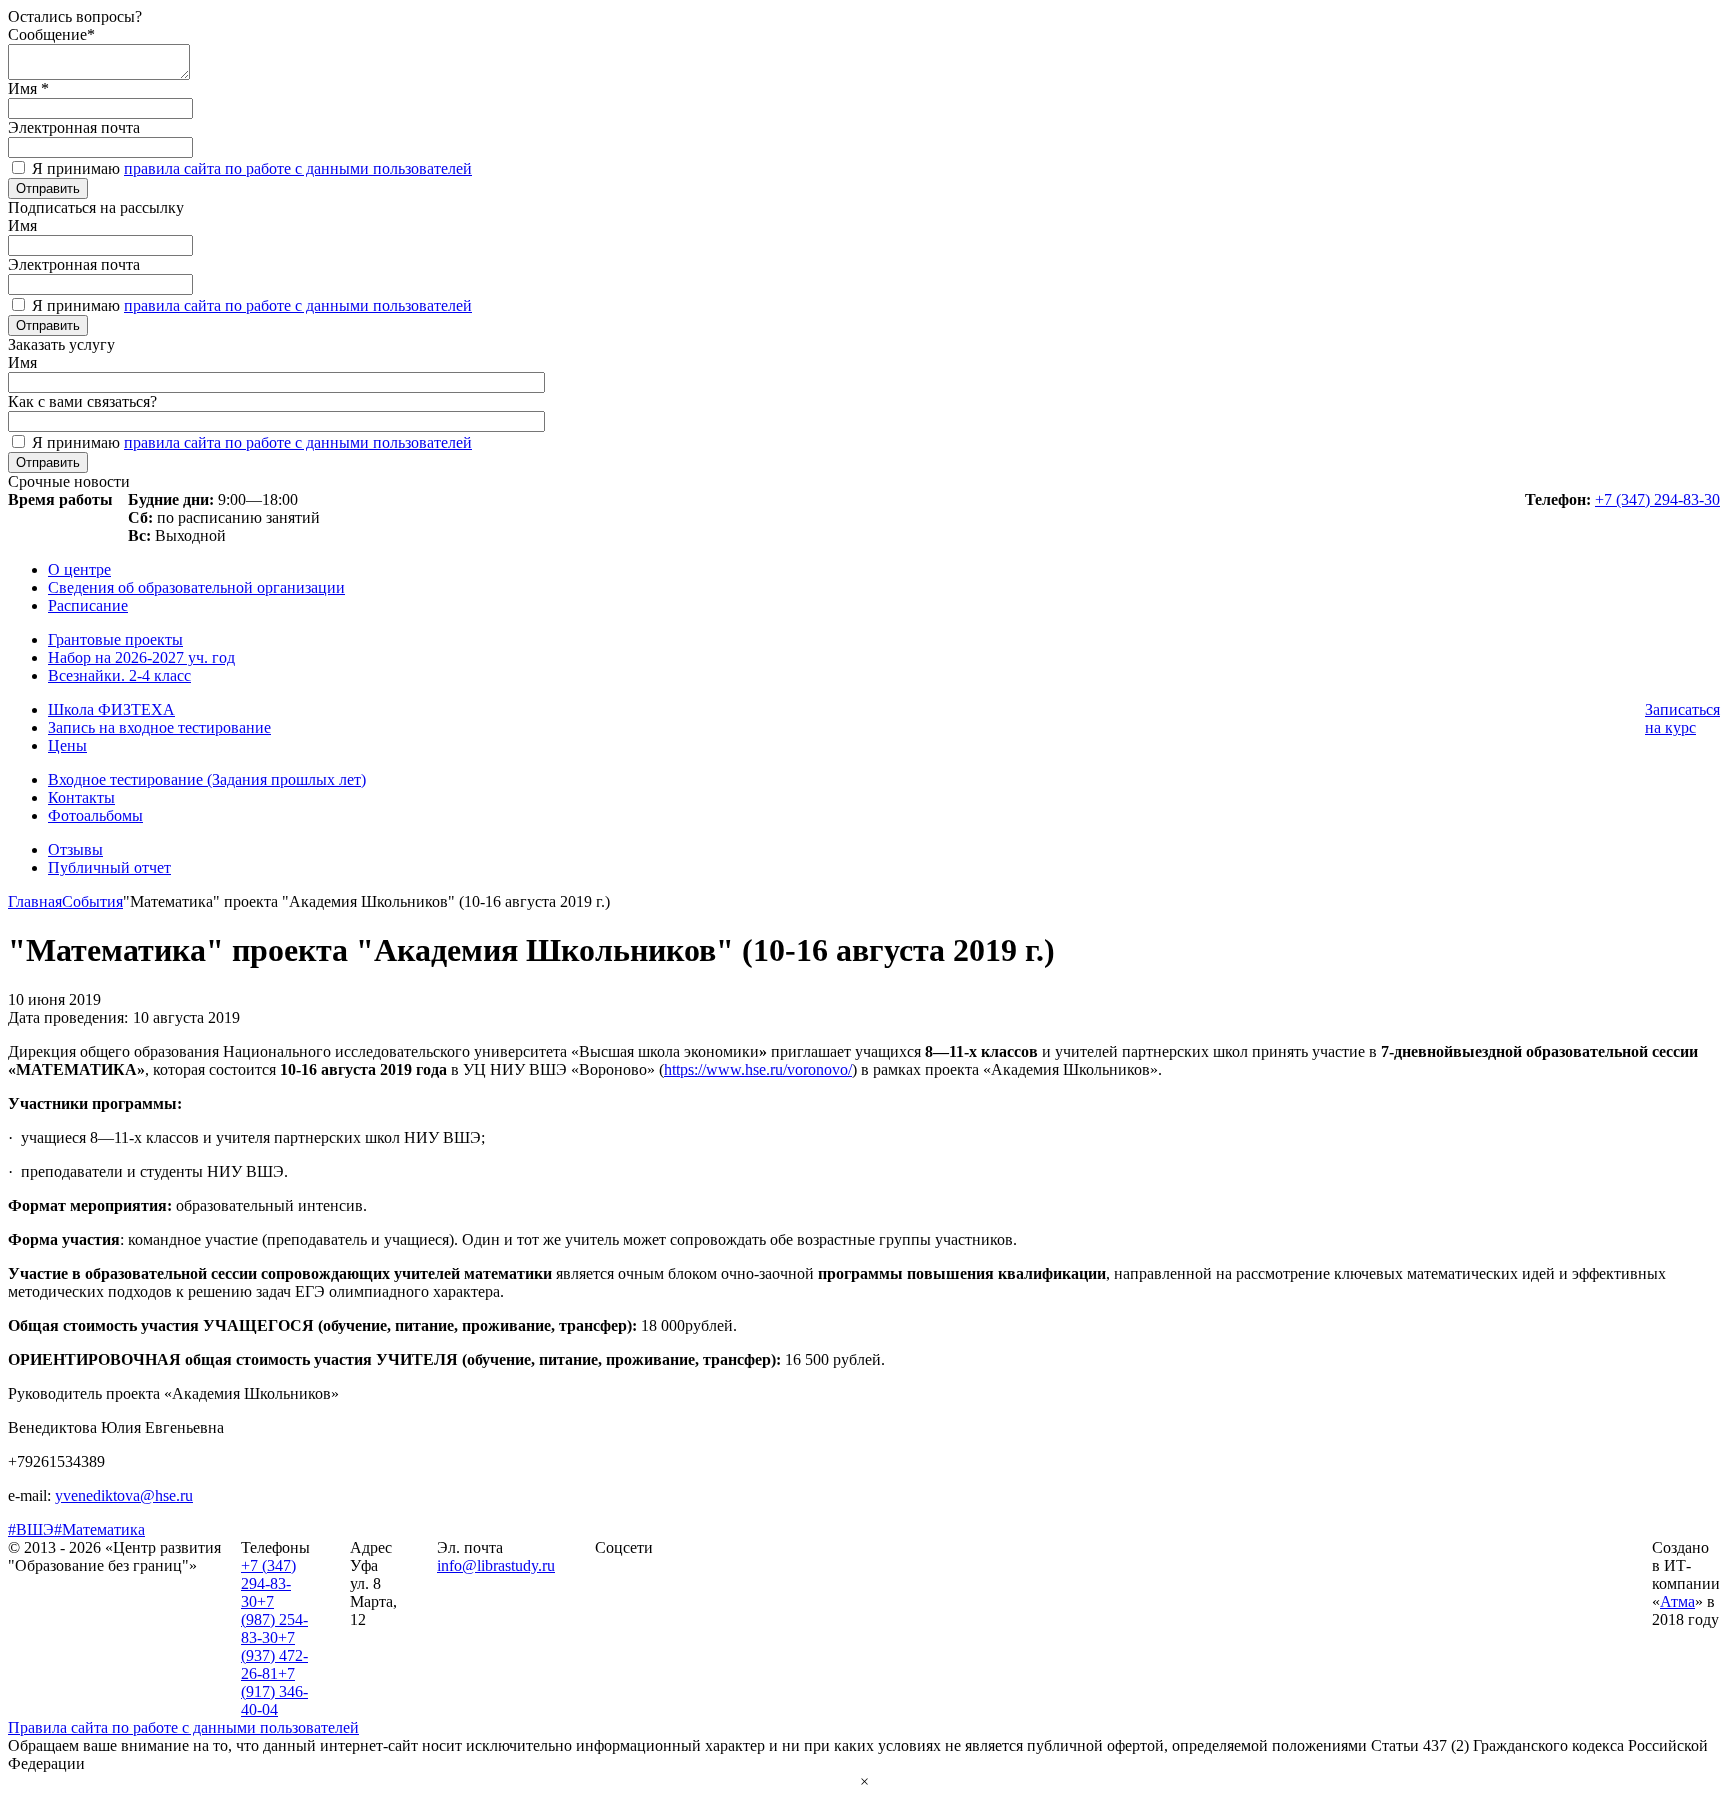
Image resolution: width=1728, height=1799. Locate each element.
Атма (1677, 1601)
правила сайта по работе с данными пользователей (298, 168)
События (92, 901)
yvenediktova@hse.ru (124, 1495)
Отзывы (75, 849)
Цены (67, 745)
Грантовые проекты (115, 639)
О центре (79, 569)
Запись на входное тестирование (159, 727)
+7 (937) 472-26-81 (274, 1655)
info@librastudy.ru (496, 1565)
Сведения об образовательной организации (196, 587)
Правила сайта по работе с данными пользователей (183, 1727)
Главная (35, 901)
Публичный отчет (109, 867)
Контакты (81, 797)
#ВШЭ (31, 1529)
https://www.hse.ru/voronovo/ (758, 1069)
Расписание (88, 605)
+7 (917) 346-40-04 (274, 1691)
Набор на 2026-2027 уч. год (141, 657)
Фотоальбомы (95, 815)
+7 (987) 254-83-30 (274, 1619)
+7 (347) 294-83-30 (1657, 499)
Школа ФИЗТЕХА (111, 709)
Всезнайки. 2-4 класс (119, 675)
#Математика (99, 1529)
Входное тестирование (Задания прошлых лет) (207, 779)
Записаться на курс (1682, 718)
